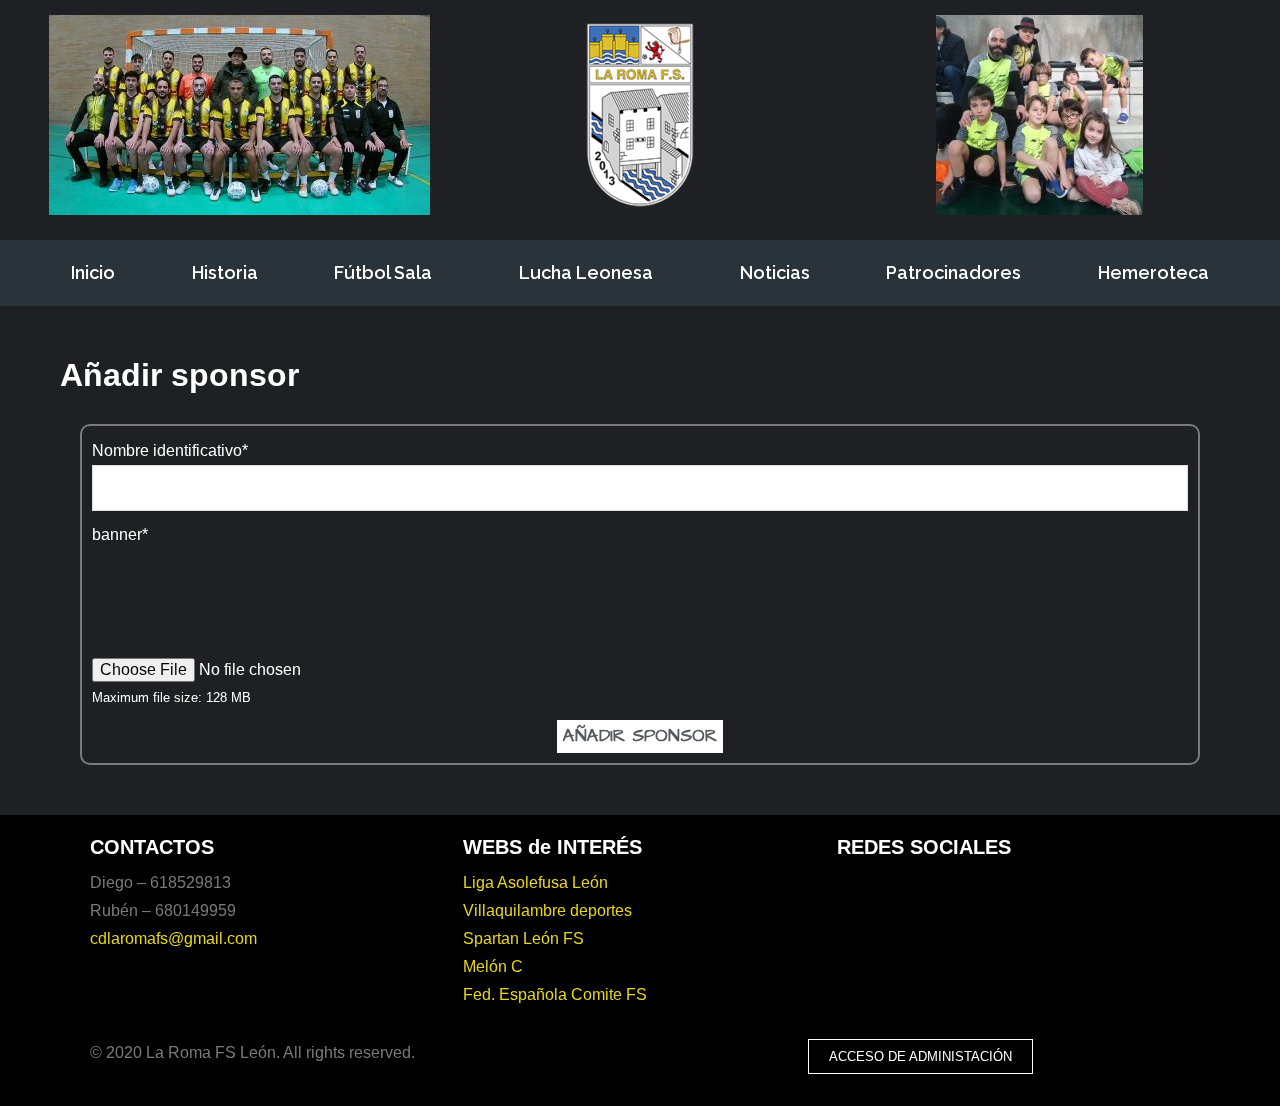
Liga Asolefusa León (535, 882)
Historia (225, 272)
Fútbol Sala (383, 272)
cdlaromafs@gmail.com (173, 938)
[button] (920, 1056)
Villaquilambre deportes (547, 910)
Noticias (775, 272)
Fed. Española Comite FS (555, 994)
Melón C (493, 966)
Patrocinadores (953, 272)
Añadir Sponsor (640, 735)
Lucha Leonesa (586, 272)
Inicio (93, 272)
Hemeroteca (1153, 272)
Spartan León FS (523, 938)
